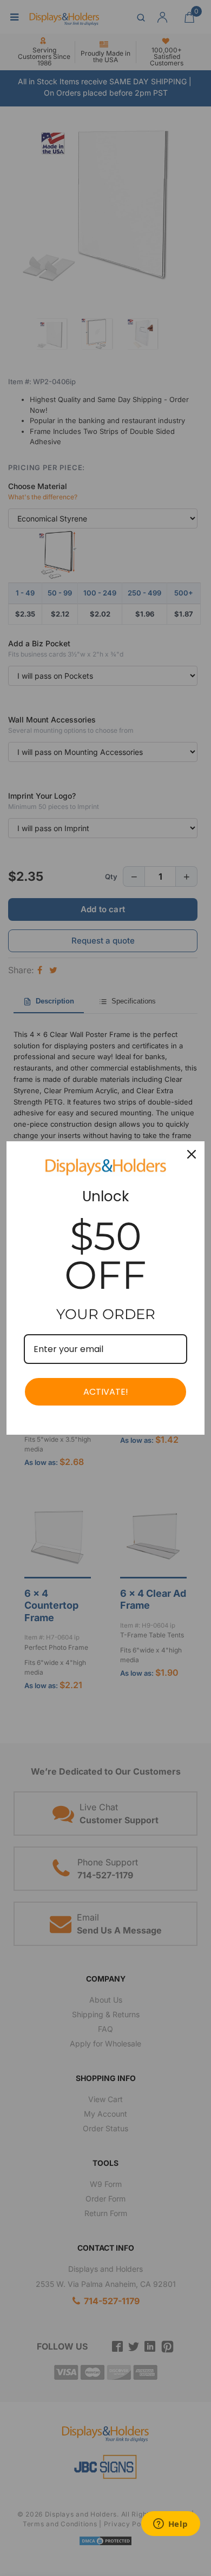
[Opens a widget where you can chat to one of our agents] (170, 2525)
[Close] (192, 1154)
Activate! (106, 1392)
